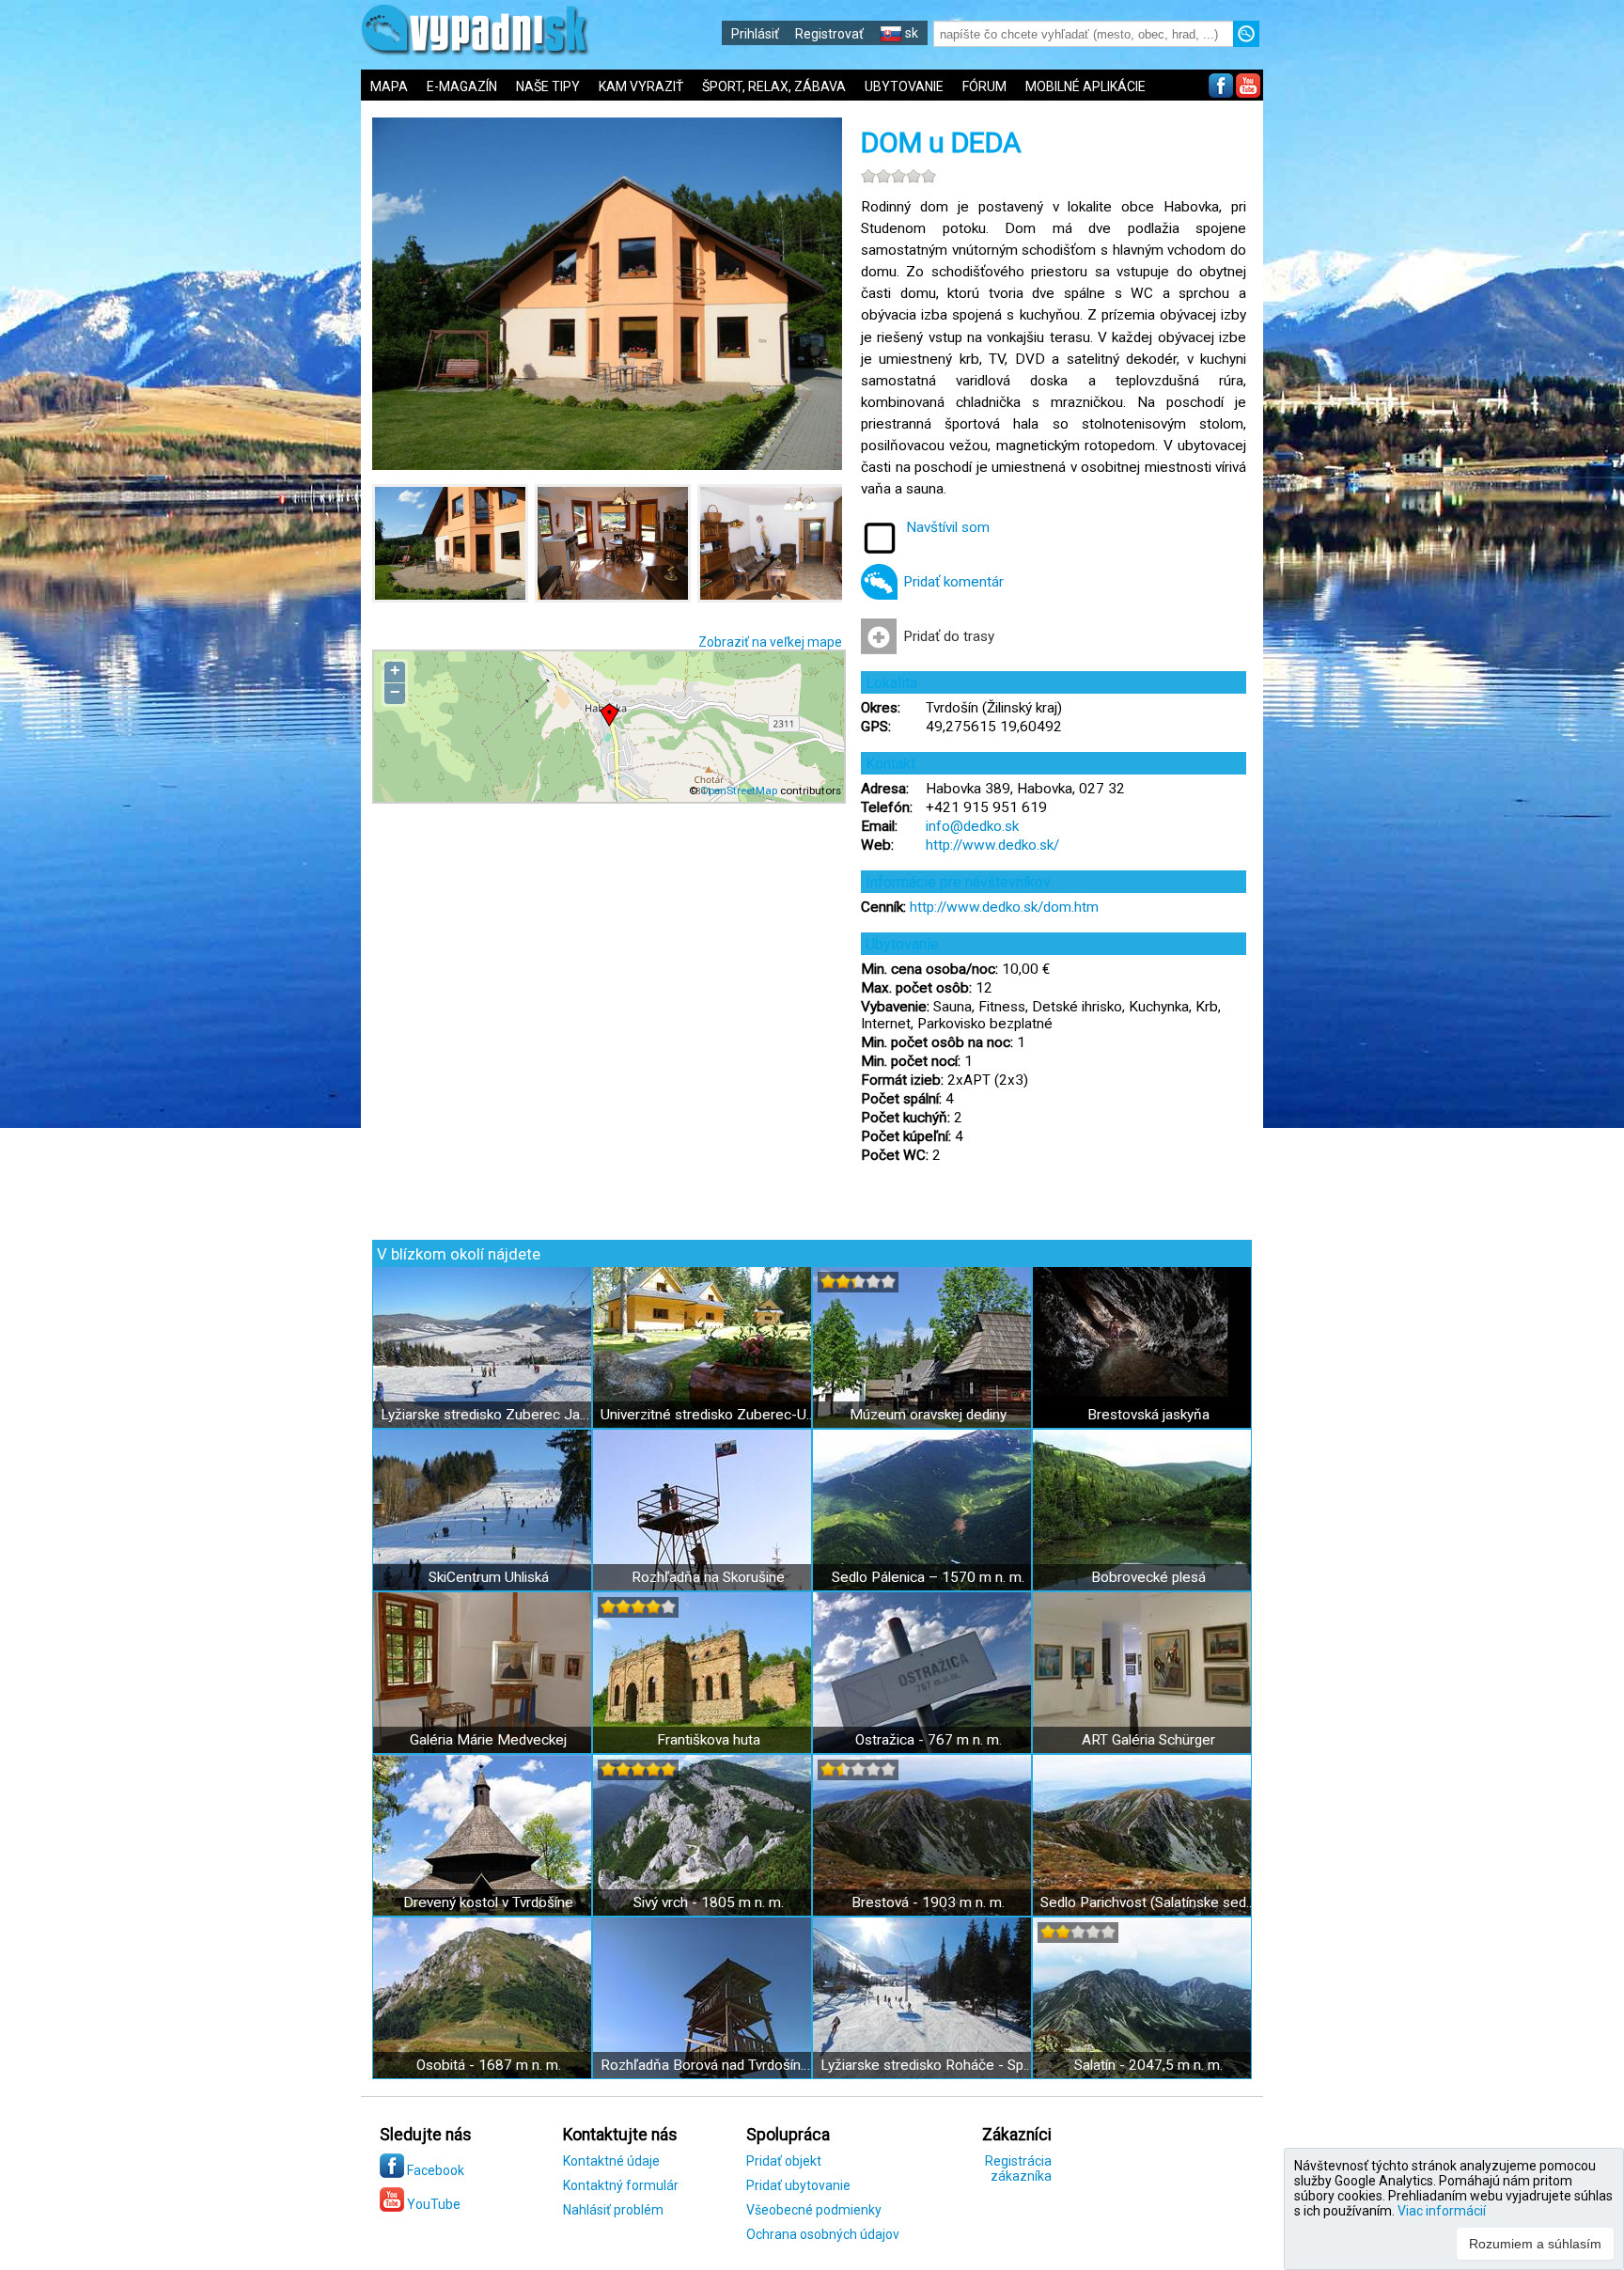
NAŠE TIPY (548, 86)
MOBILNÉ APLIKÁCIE (1085, 86)
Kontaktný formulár (621, 2185)
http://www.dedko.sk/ (992, 845)
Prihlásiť (755, 34)
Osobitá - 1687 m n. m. (489, 2065)
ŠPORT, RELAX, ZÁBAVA (774, 86)
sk (910, 33)
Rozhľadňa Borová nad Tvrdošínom (708, 2065)
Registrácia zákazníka (1018, 2168)
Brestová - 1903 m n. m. (928, 1902)
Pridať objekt (784, 2161)
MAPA (389, 86)
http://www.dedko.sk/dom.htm (1004, 907)
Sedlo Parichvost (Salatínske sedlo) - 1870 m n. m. (1148, 1902)
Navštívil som (948, 527)
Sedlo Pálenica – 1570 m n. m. (928, 1577)
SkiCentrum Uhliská (489, 1577)
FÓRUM (984, 86)
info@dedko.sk (972, 826)
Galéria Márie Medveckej (488, 1740)
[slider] (898, 176)
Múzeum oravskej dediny (928, 1415)
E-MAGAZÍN (462, 86)
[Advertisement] (1404, 620)
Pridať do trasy (949, 636)
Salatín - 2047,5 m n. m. (1148, 2065)
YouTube (432, 2204)
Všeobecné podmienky (814, 2210)
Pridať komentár (953, 582)
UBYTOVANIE (904, 86)
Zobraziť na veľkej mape (770, 642)
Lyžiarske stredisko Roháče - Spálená (928, 2065)
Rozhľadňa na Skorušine (708, 1577)
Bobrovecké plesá (1148, 1577)
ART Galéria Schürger (1148, 1740)
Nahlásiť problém (613, 2210)
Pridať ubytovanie (798, 2185)
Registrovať (829, 34)
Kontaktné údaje (611, 2161)
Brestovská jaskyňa (1148, 1415)
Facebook (434, 2170)
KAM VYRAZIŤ (641, 86)
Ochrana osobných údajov (823, 2234)
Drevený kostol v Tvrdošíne (488, 1902)
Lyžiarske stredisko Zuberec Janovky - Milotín (488, 1415)
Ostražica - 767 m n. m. (929, 1740)
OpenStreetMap (739, 791)
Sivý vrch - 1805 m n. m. (709, 1902)
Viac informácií (1442, 2211)
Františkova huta (709, 1740)
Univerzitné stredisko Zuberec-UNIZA (708, 1415)
